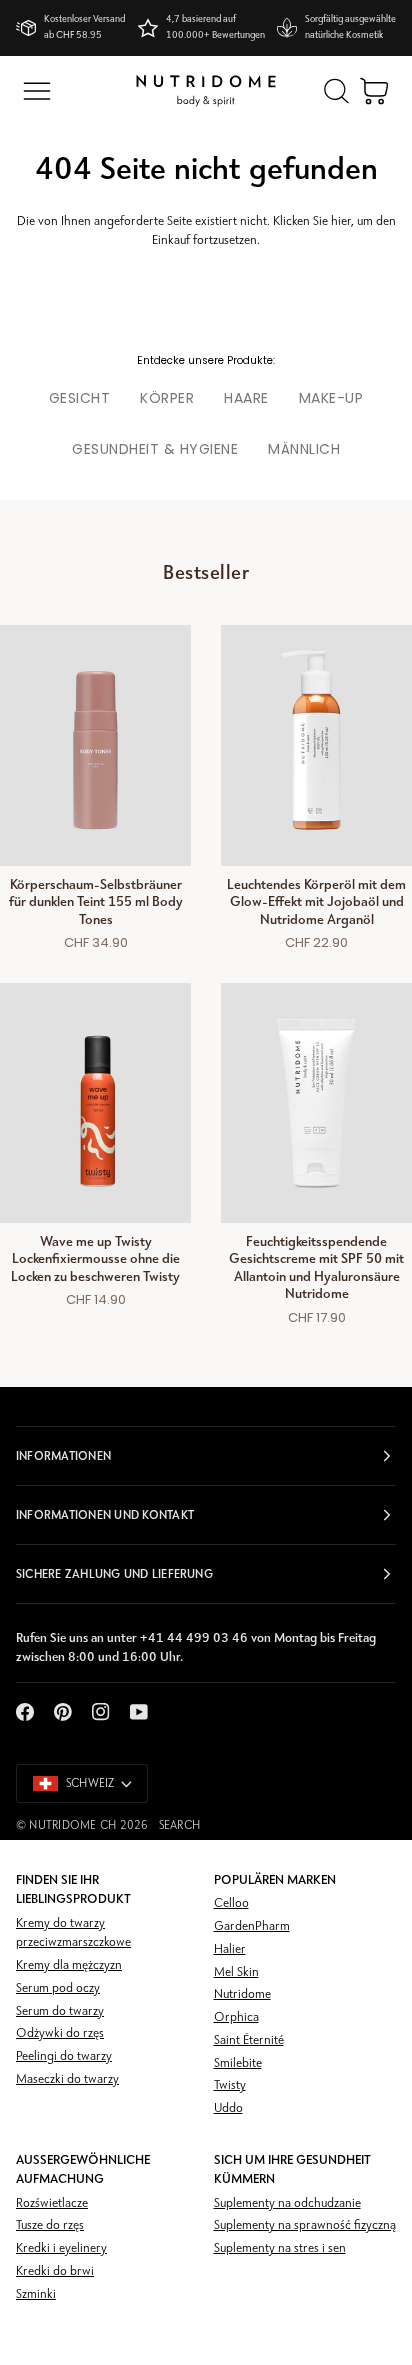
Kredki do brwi (55, 2271)
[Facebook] (25, 1712)
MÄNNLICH (304, 449)
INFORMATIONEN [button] (63, 1456)
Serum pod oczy (58, 1988)
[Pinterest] (63, 1712)
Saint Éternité (249, 2040)
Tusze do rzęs (50, 2225)
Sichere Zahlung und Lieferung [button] (114, 1574)
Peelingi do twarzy (64, 2056)
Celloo (231, 1903)
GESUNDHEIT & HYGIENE (155, 449)
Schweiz (90, 1784)
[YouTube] (139, 1712)
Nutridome (242, 1994)
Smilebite (238, 2063)
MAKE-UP (331, 398)
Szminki (36, 2294)
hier (341, 221)
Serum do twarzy (60, 2011)
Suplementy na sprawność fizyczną (305, 2225)
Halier (230, 1949)
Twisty (230, 2085)
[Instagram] (101, 1712)
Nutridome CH (72, 1826)
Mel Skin (236, 1972)
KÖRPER (167, 398)
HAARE (246, 398)
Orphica (236, 2017)
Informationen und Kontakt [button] (105, 1515)
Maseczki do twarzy (67, 2079)
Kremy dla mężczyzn (69, 1965)
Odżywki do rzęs (60, 2033)
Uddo (228, 2108)
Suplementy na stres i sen (280, 2248)
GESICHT (80, 398)
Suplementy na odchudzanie (287, 2203)
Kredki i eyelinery (61, 2248)
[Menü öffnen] (37, 91)
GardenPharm (252, 1926)
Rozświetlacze (52, 2203)
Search (179, 1826)
